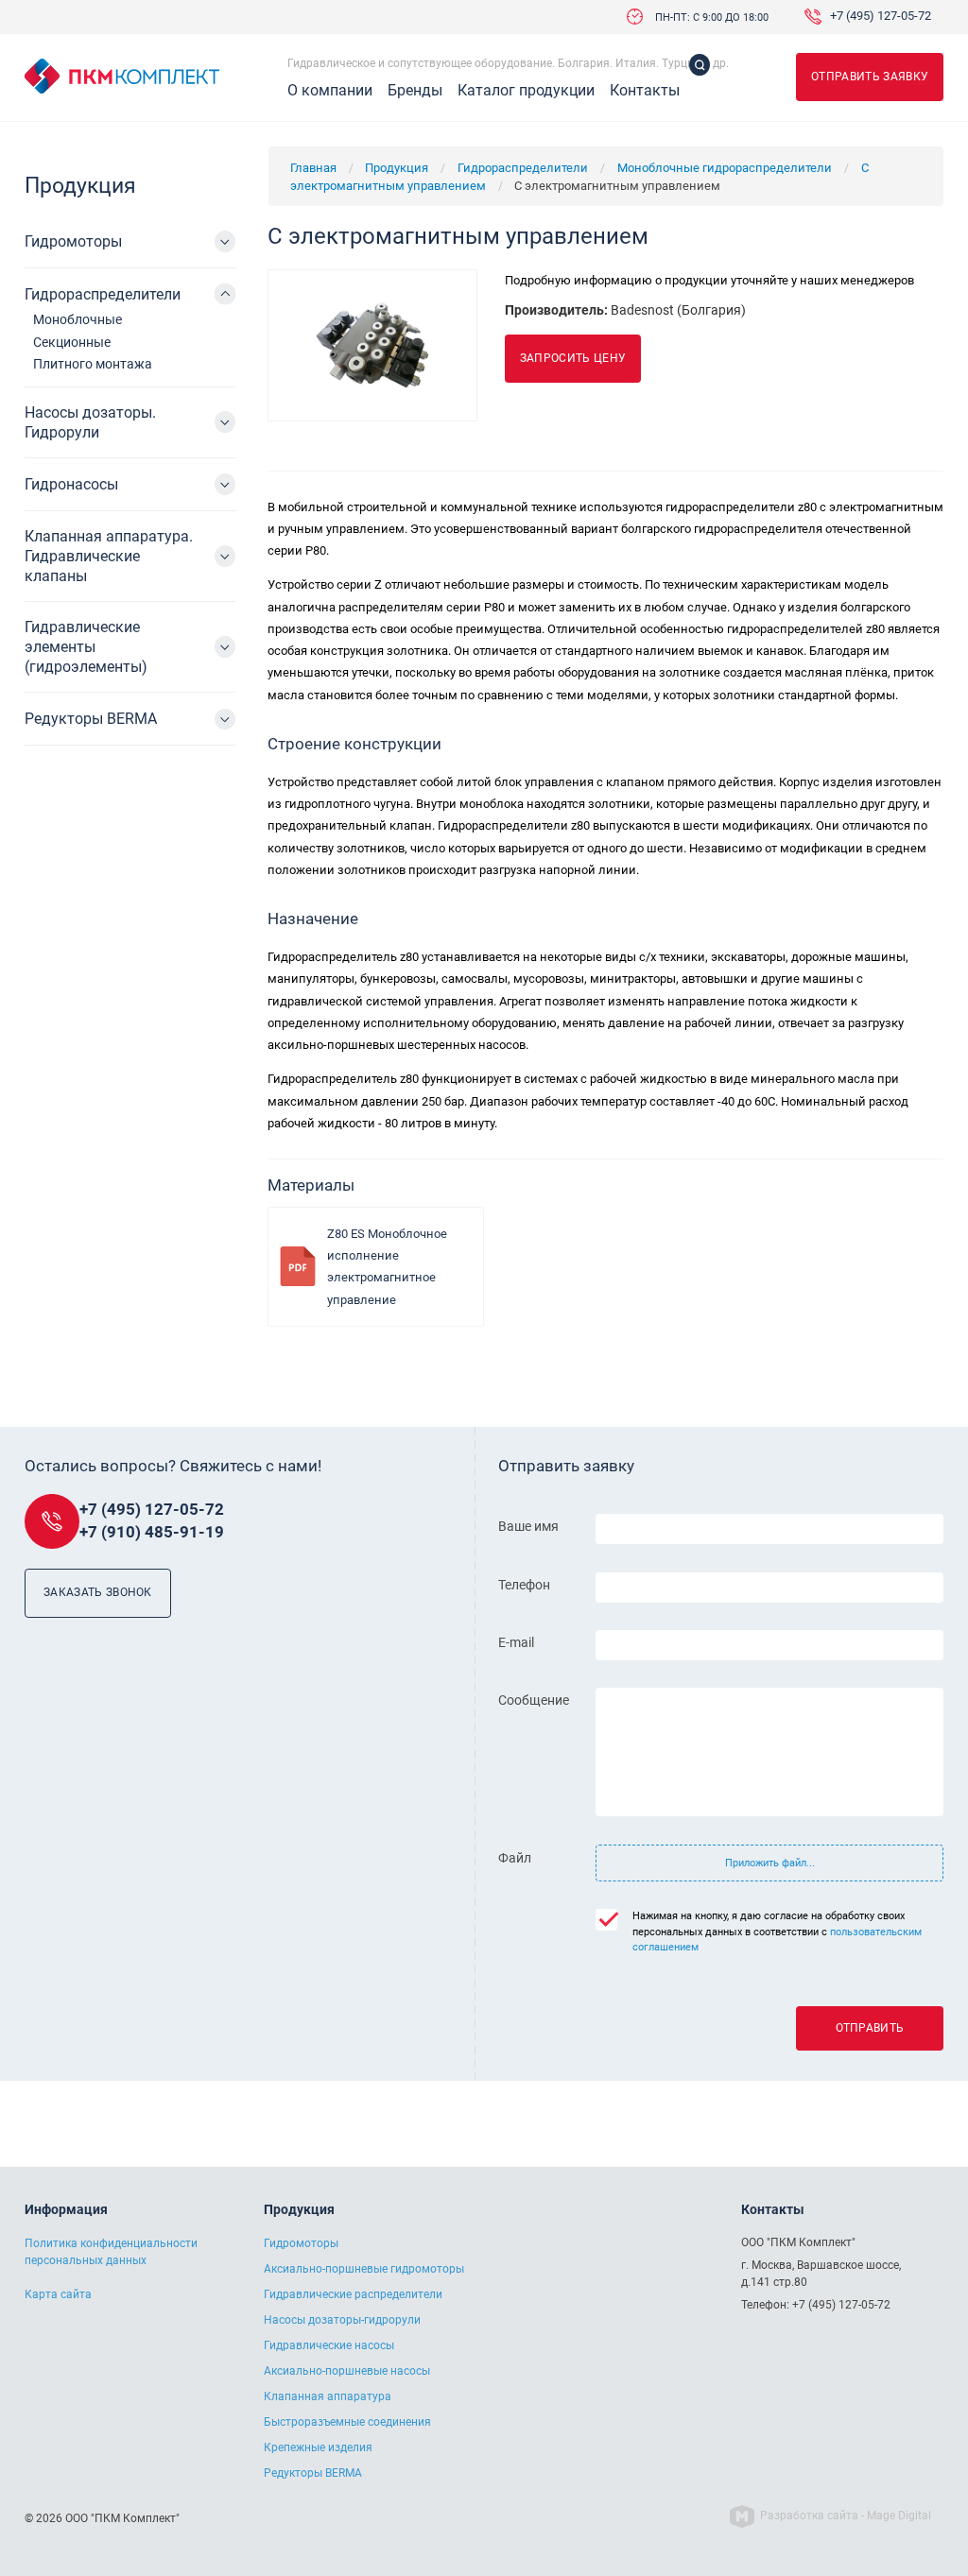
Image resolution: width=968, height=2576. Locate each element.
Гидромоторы (73, 241)
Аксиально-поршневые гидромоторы (364, 2269)
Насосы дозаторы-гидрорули (342, 2320)
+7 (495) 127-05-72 (881, 17)
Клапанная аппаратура (328, 2396)
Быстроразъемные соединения (347, 2422)
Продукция (397, 168)
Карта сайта (58, 2294)
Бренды (415, 91)
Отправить (870, 2028)
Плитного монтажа (93, 364)
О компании (330, 91)
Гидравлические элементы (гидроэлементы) (86, 647)
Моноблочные (78, 319)
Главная (313, 168)
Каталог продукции (526, 91)
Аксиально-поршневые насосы (347, 2371)
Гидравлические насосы (329, 2345)
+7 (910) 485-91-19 (152, 1532)
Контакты (645, 91)
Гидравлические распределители (353, 2294)
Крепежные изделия (318, 2447)
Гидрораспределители (523, 168)
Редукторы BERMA (91, 719)
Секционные (72, 342)
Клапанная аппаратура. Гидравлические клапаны (109, 556)
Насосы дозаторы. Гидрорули (90, 422)
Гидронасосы (71, 484)
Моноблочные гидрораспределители (725, 168)
